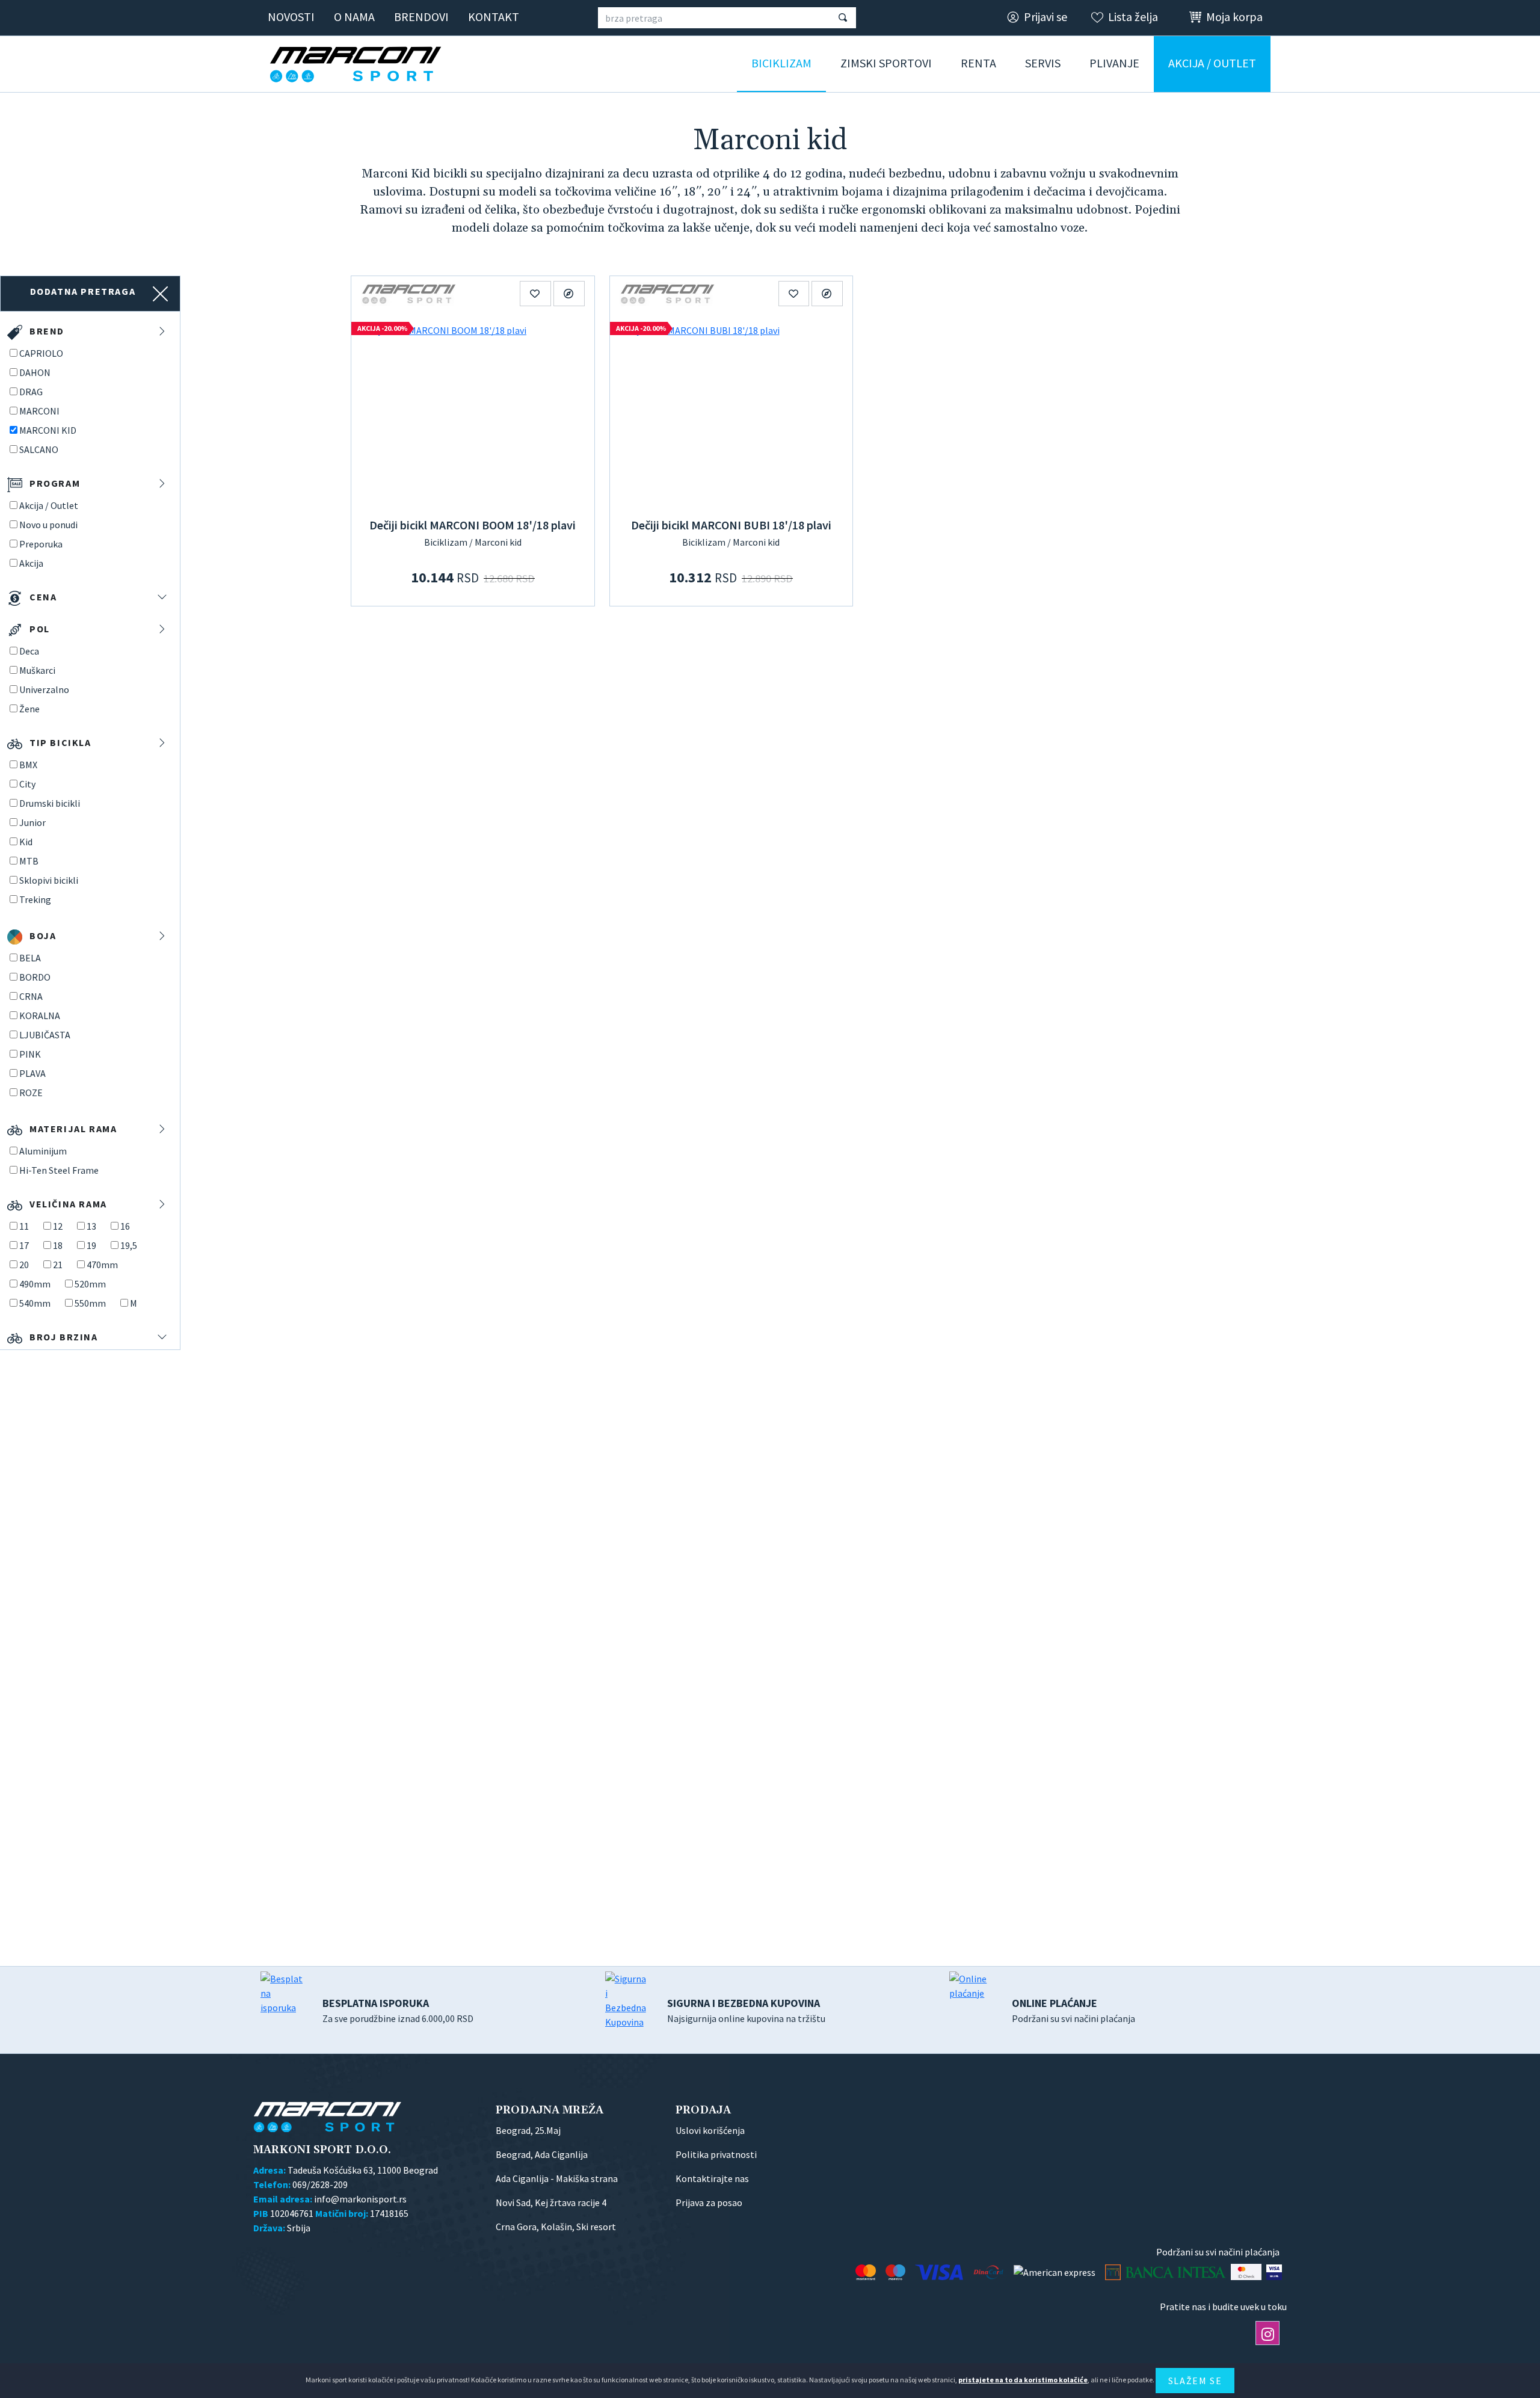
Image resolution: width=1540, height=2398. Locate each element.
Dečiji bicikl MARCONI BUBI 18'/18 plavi (731, 525)
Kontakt (494, 17)
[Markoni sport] (360, 64)
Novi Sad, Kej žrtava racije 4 (551, 2202)
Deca (29, 651)
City (27, 784)
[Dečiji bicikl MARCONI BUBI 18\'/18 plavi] (731, 412)
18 (58, 1245)
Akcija (31, 563)
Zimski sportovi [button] (886, 63)
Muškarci (37, 670)
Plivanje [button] (1114, 63)
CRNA (31, 996)
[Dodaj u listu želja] (535, 294)
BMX (28, 765)
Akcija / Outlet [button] (1212, 63)
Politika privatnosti (716, 2154)
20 (24, 1265)
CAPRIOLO (41, 353)
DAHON (35, 372)
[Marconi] (409, 293)
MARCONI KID (48, 430)
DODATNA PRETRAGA (83, 291)
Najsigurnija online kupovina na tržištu (746, 2010)
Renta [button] (978, 63)
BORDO (35, 977)
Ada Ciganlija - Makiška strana (557, 2178)
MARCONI (39, 411)
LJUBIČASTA (45, 1035)
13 (91, 1226)
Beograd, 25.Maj (528, 2130)
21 (58, 1265)
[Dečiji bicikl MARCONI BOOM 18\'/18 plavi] (473, 412)
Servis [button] (1043, 63)
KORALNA (40, 1016)
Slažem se (1195, 2381)
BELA (30, 958)
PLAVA (32, 1073)
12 (58, 1226)
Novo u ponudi (48, 525)
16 (125, 1226)
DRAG (31, 392)
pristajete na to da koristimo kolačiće (1023, 2380)
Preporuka (41, 544)
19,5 (129, 1245)
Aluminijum (43, 1151)
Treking (35, 899)
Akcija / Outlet (49, 505)
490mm (35, 1284)
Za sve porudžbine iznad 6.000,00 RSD (398, 2010)
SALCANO (39, 449)
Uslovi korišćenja (710, 2130)
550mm (90, 1303)
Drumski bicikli (50, 803)
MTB (29, 861)
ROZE (31, 1093)
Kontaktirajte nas (712, 2178)
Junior (32, 822)
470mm (102, 1265)
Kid (26, 842)
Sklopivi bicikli (49, 880)
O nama (354, 17)
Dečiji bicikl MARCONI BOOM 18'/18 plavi (473, 525)
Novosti (291, 17)
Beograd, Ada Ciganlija (542, 2154)
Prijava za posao (709, 2202)
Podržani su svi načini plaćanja (1073, 2010)
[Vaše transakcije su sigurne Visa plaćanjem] (1274, 2272)
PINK (30, 1054)
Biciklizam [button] (781, 63)
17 (24, 1245)
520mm (90, 1284)
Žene (29, 709)
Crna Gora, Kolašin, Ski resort (556, 2227)
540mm (35, 1303)
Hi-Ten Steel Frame (59, 1170)
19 (91, 1245)
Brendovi (421, 17)
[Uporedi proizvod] (569, 294)
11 (24, 1226)
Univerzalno (44, 689)
